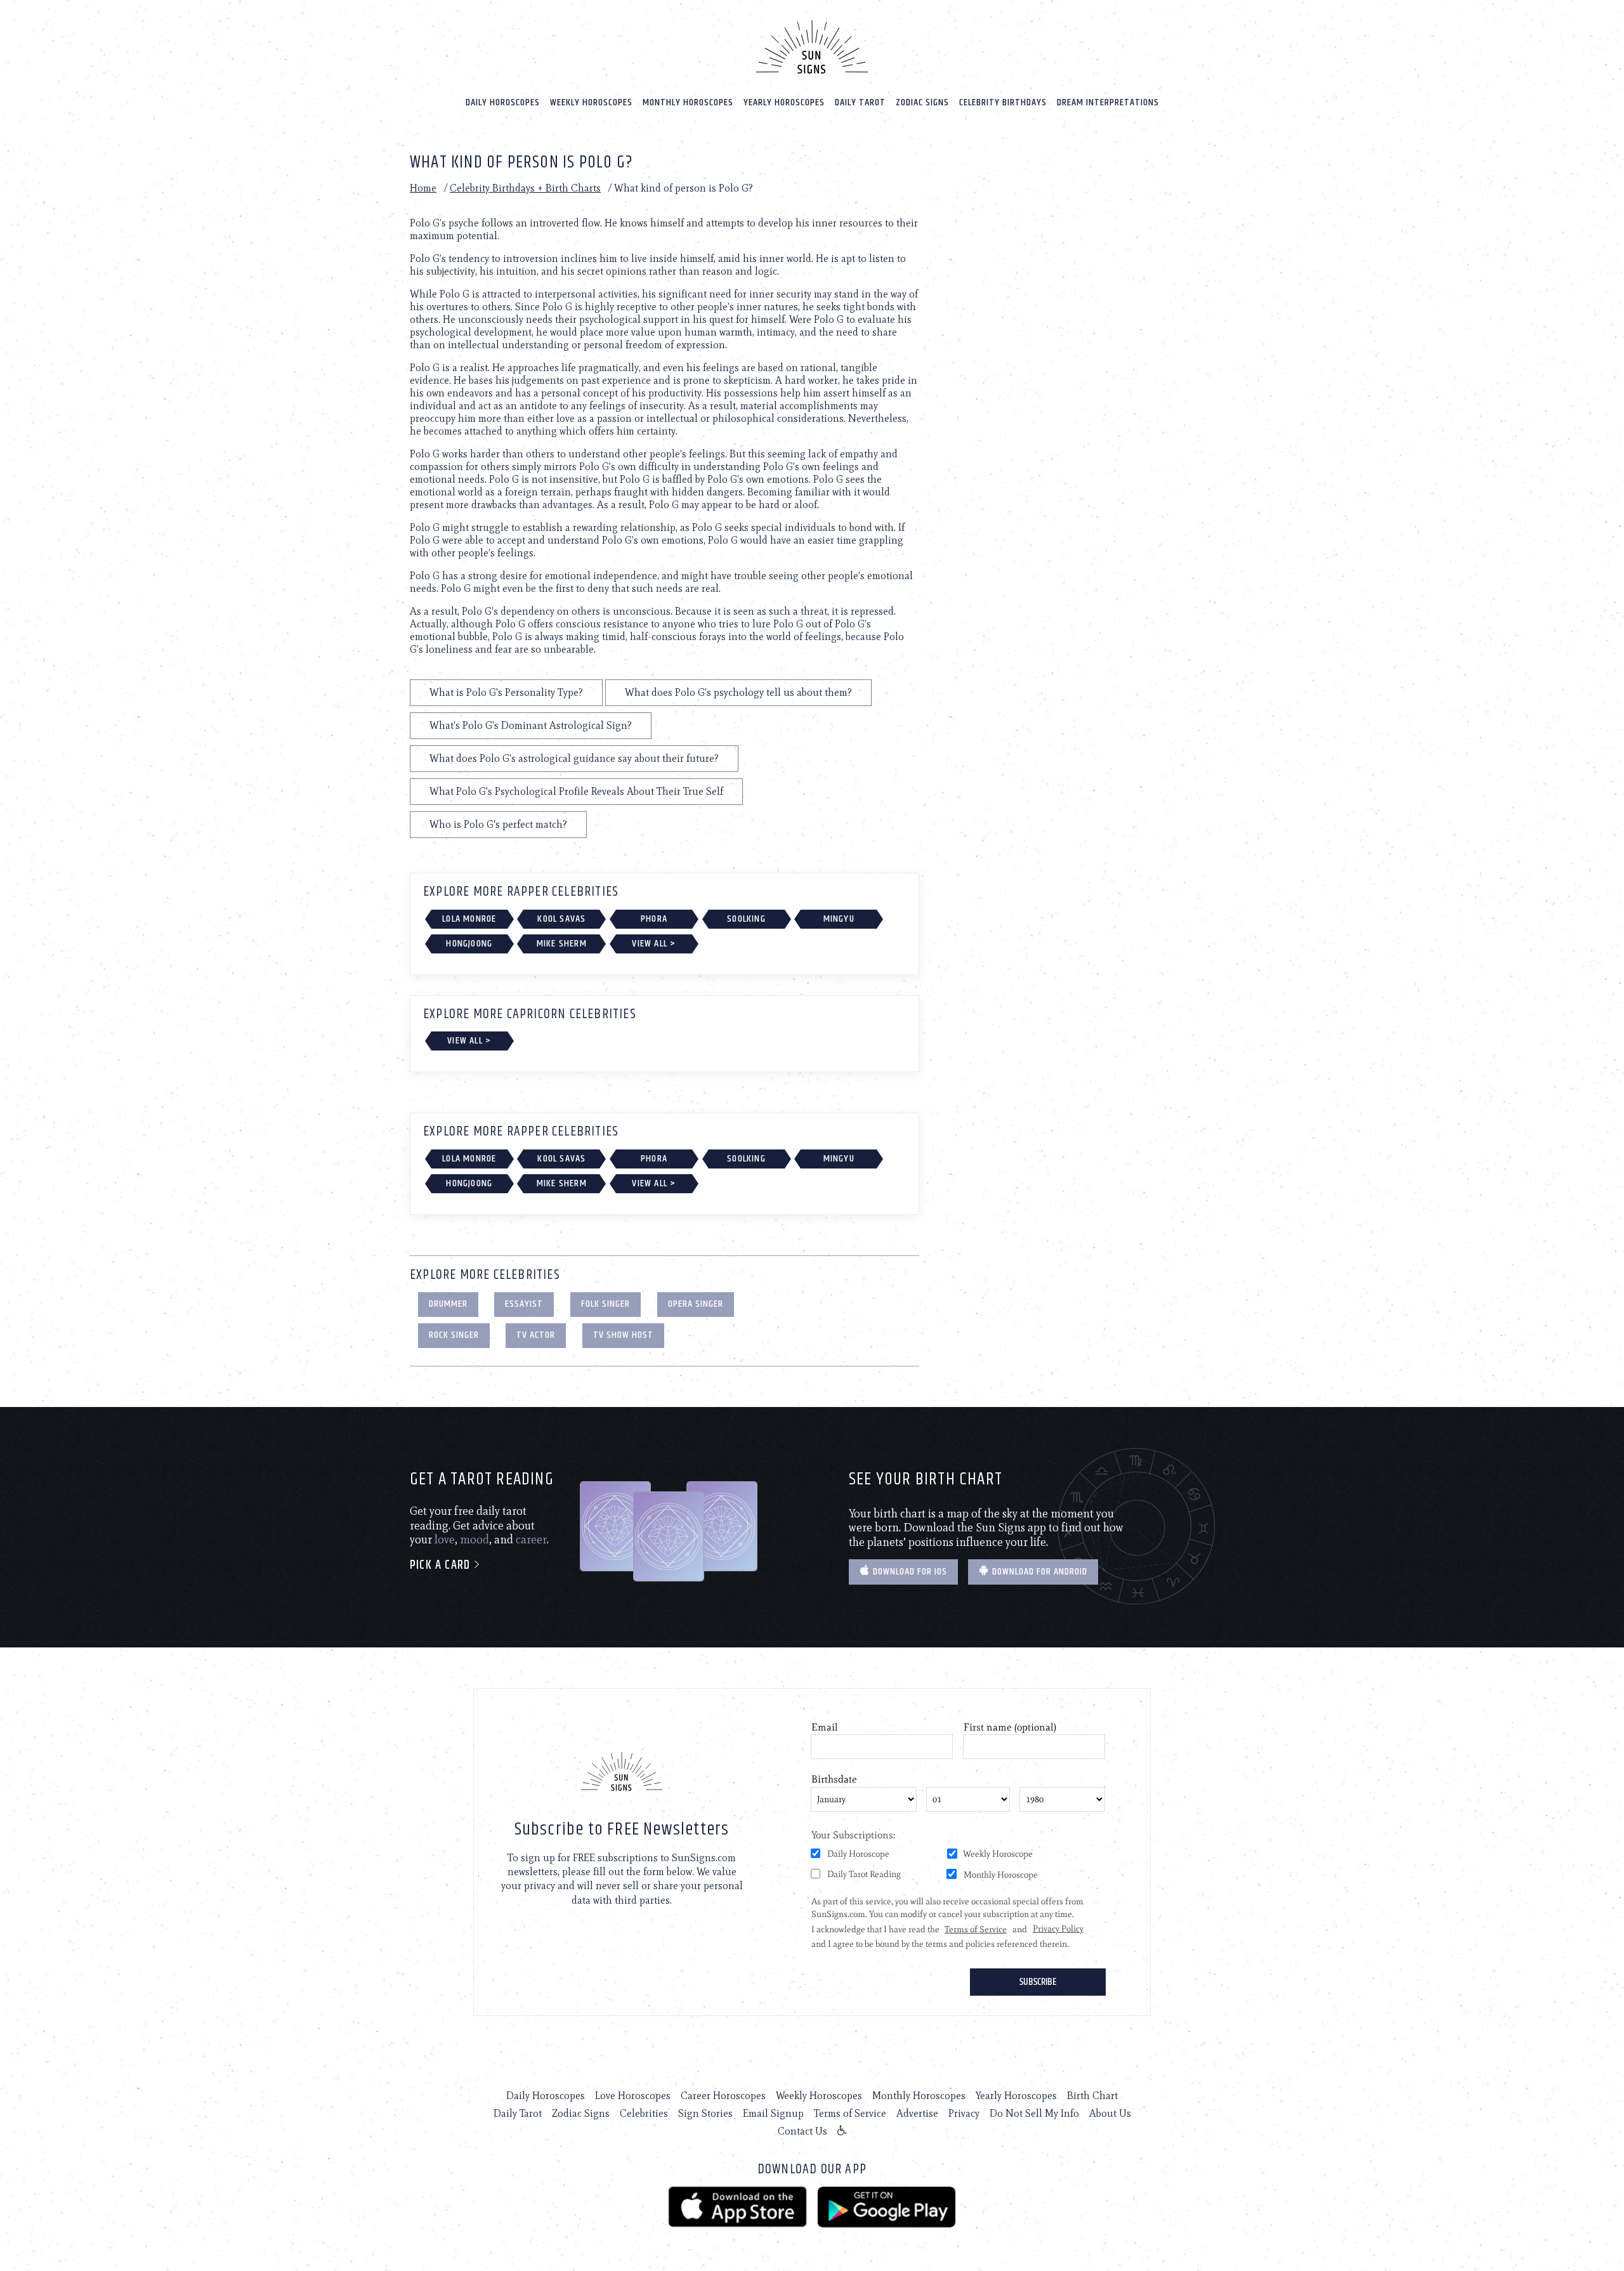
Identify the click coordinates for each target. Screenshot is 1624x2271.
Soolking (746, 919)
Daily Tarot (860, 102)
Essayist (524, 1304)
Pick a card (442, 1565)
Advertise (917, 2113)
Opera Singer (696, 1304)
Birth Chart (1092, 2096)
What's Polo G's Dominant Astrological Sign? (531, 725)
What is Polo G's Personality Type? (506, 692)
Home (423, 188)
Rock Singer (454, 1335)
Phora (654, 919)
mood (475, 1540)
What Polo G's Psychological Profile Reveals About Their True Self (576, 791)
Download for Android (1038, 1572)
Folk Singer (606, 1304)
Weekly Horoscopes (591, 102)
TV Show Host (623, 1335)
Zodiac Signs (922, 102)
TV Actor (536, 1335)
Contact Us (802, 2131)
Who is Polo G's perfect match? (498, 824)
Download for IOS (909, 1572)
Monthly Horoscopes (688, 102)
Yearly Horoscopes (784, 102)
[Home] (812, 47)
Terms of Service (850, 2113)
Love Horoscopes (633, 2096)
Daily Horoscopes (503, 102)
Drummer (448, 1304)
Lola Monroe (469, 919)
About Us (1110, 2113)
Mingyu (839, 919)
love (445, 1540)
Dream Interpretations (1108, 102)
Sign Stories (705, 2113)
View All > (654, 944)
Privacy (964, 2113)
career (531, 1540)
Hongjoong (469, 944)
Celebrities (644, 2113)
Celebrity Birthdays (1003, 102)
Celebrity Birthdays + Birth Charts (525, 188)
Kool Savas (561, 919)
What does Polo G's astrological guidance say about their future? (574, 758)
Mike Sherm (562, 944)
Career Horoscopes (723, 2096)
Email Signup (773, 2113)
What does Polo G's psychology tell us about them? (738, 692)
